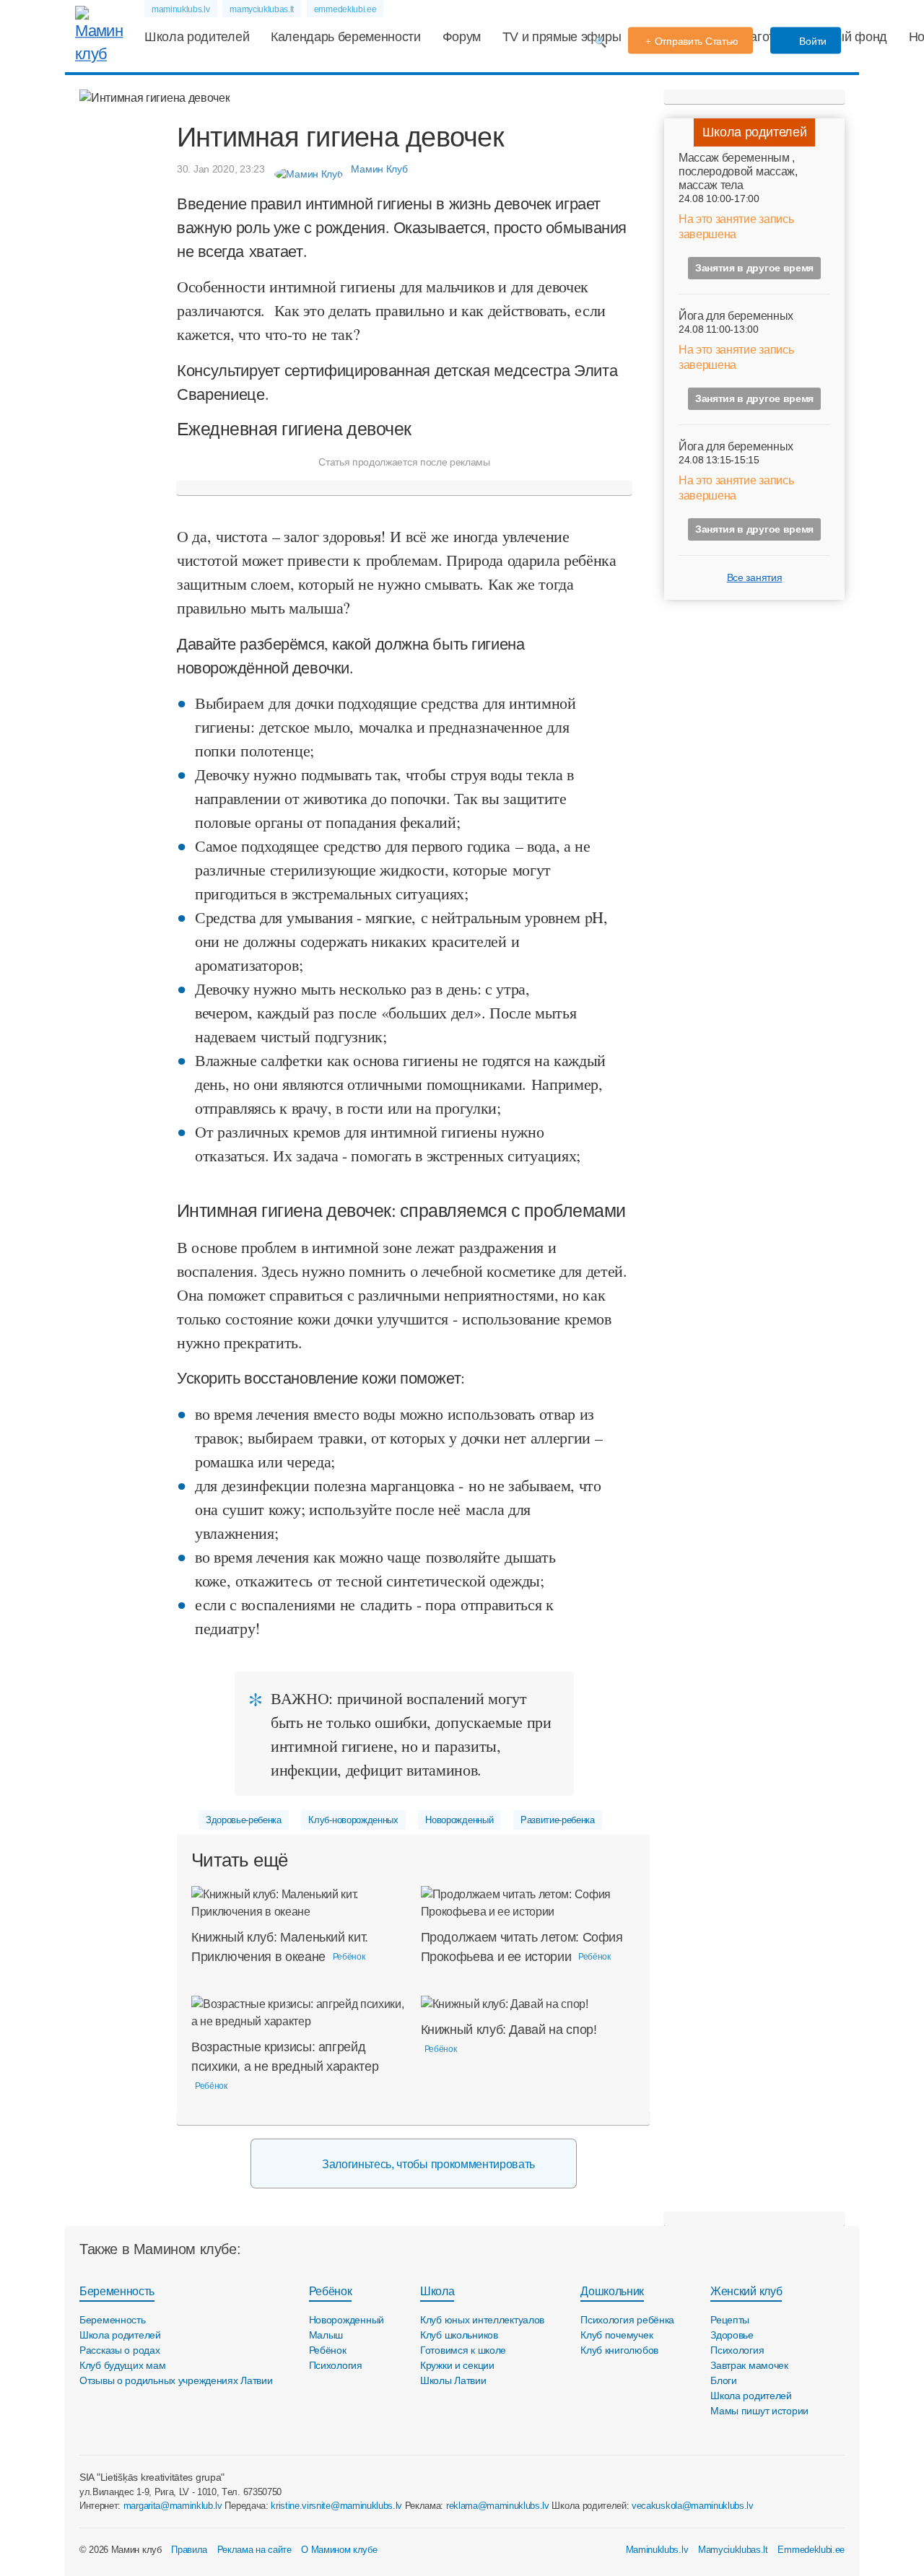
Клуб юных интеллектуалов (482, 2320)
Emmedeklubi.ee (811, 2550)
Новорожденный (459, 1820)
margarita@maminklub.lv (173, 2506)
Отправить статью (697, 41)
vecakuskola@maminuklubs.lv (693, 2506)
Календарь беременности (346, 37)
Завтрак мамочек (749, 2365)
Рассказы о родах (120, 2350)
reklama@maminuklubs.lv (498, 2506)
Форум (462, 37)
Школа (437, 2291)
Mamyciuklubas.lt (733, 2550)
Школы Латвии (453, 2380)
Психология (336, 2365)
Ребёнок (331, 2291)
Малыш (326, 2335)
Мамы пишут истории (759, 2411)
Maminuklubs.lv (657, 2550)
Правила (189, 2550)
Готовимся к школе (463, 2350)
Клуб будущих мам (123, 2365)
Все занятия (754, 577)
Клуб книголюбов (619, 2350)
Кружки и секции (457, 2365)
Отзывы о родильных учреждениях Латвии (176, 2380)
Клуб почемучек (616, 2335)
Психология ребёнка (627, 2320)
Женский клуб (746, 2291)
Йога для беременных (736, 316)
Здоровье (732, 2335)
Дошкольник (612, 2291)
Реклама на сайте (254, 2550)
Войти (812, 41)
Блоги (724, 2380)
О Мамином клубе (339, 2550)
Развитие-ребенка (558, 1820)
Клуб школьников (459, 2335)
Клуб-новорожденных (353, 1820)
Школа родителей (197, 37)
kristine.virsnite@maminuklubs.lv (336, 2506)
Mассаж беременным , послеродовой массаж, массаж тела (738, 171)
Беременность (117, 2291)
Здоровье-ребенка (244, 1820)
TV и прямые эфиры (562, 37)
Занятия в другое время (754, 268)
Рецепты (730, 2320)
